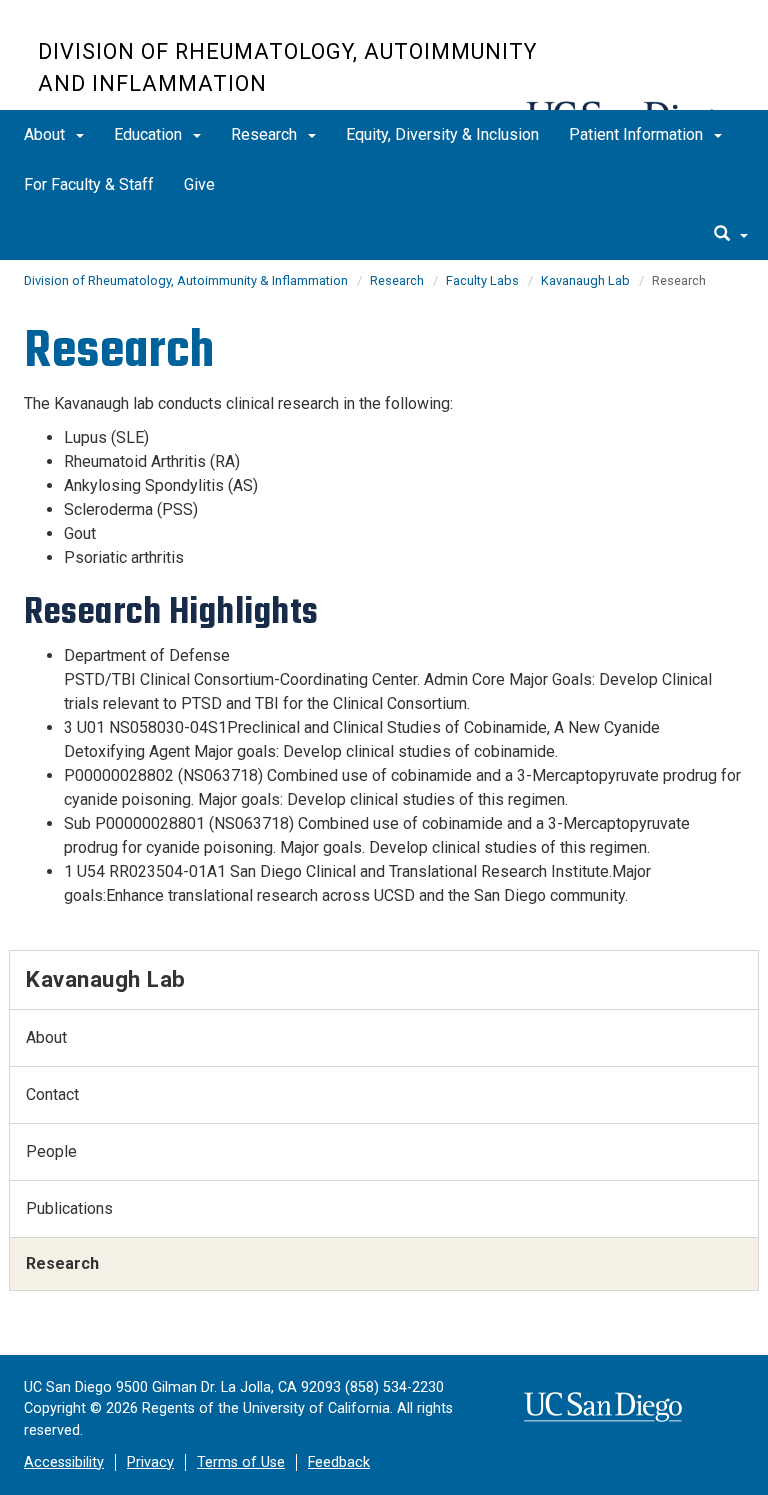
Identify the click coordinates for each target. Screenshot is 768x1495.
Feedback (339, 1462)
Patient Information (638, 134)
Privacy (150, 1462)
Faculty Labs (482, 280)
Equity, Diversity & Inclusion (442, 134)
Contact (52, 1094)
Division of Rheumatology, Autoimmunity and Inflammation (287, 67)
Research (266, 134)
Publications (69, 1208)
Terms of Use (241, 1462)
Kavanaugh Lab (585, 280)
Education (150, 134)
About (46, 134)
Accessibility (64, 1462)
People (51, 1151)
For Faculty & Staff (89, 184)
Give (199, 184)
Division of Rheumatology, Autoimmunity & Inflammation (186, 280)
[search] (731, 235)
